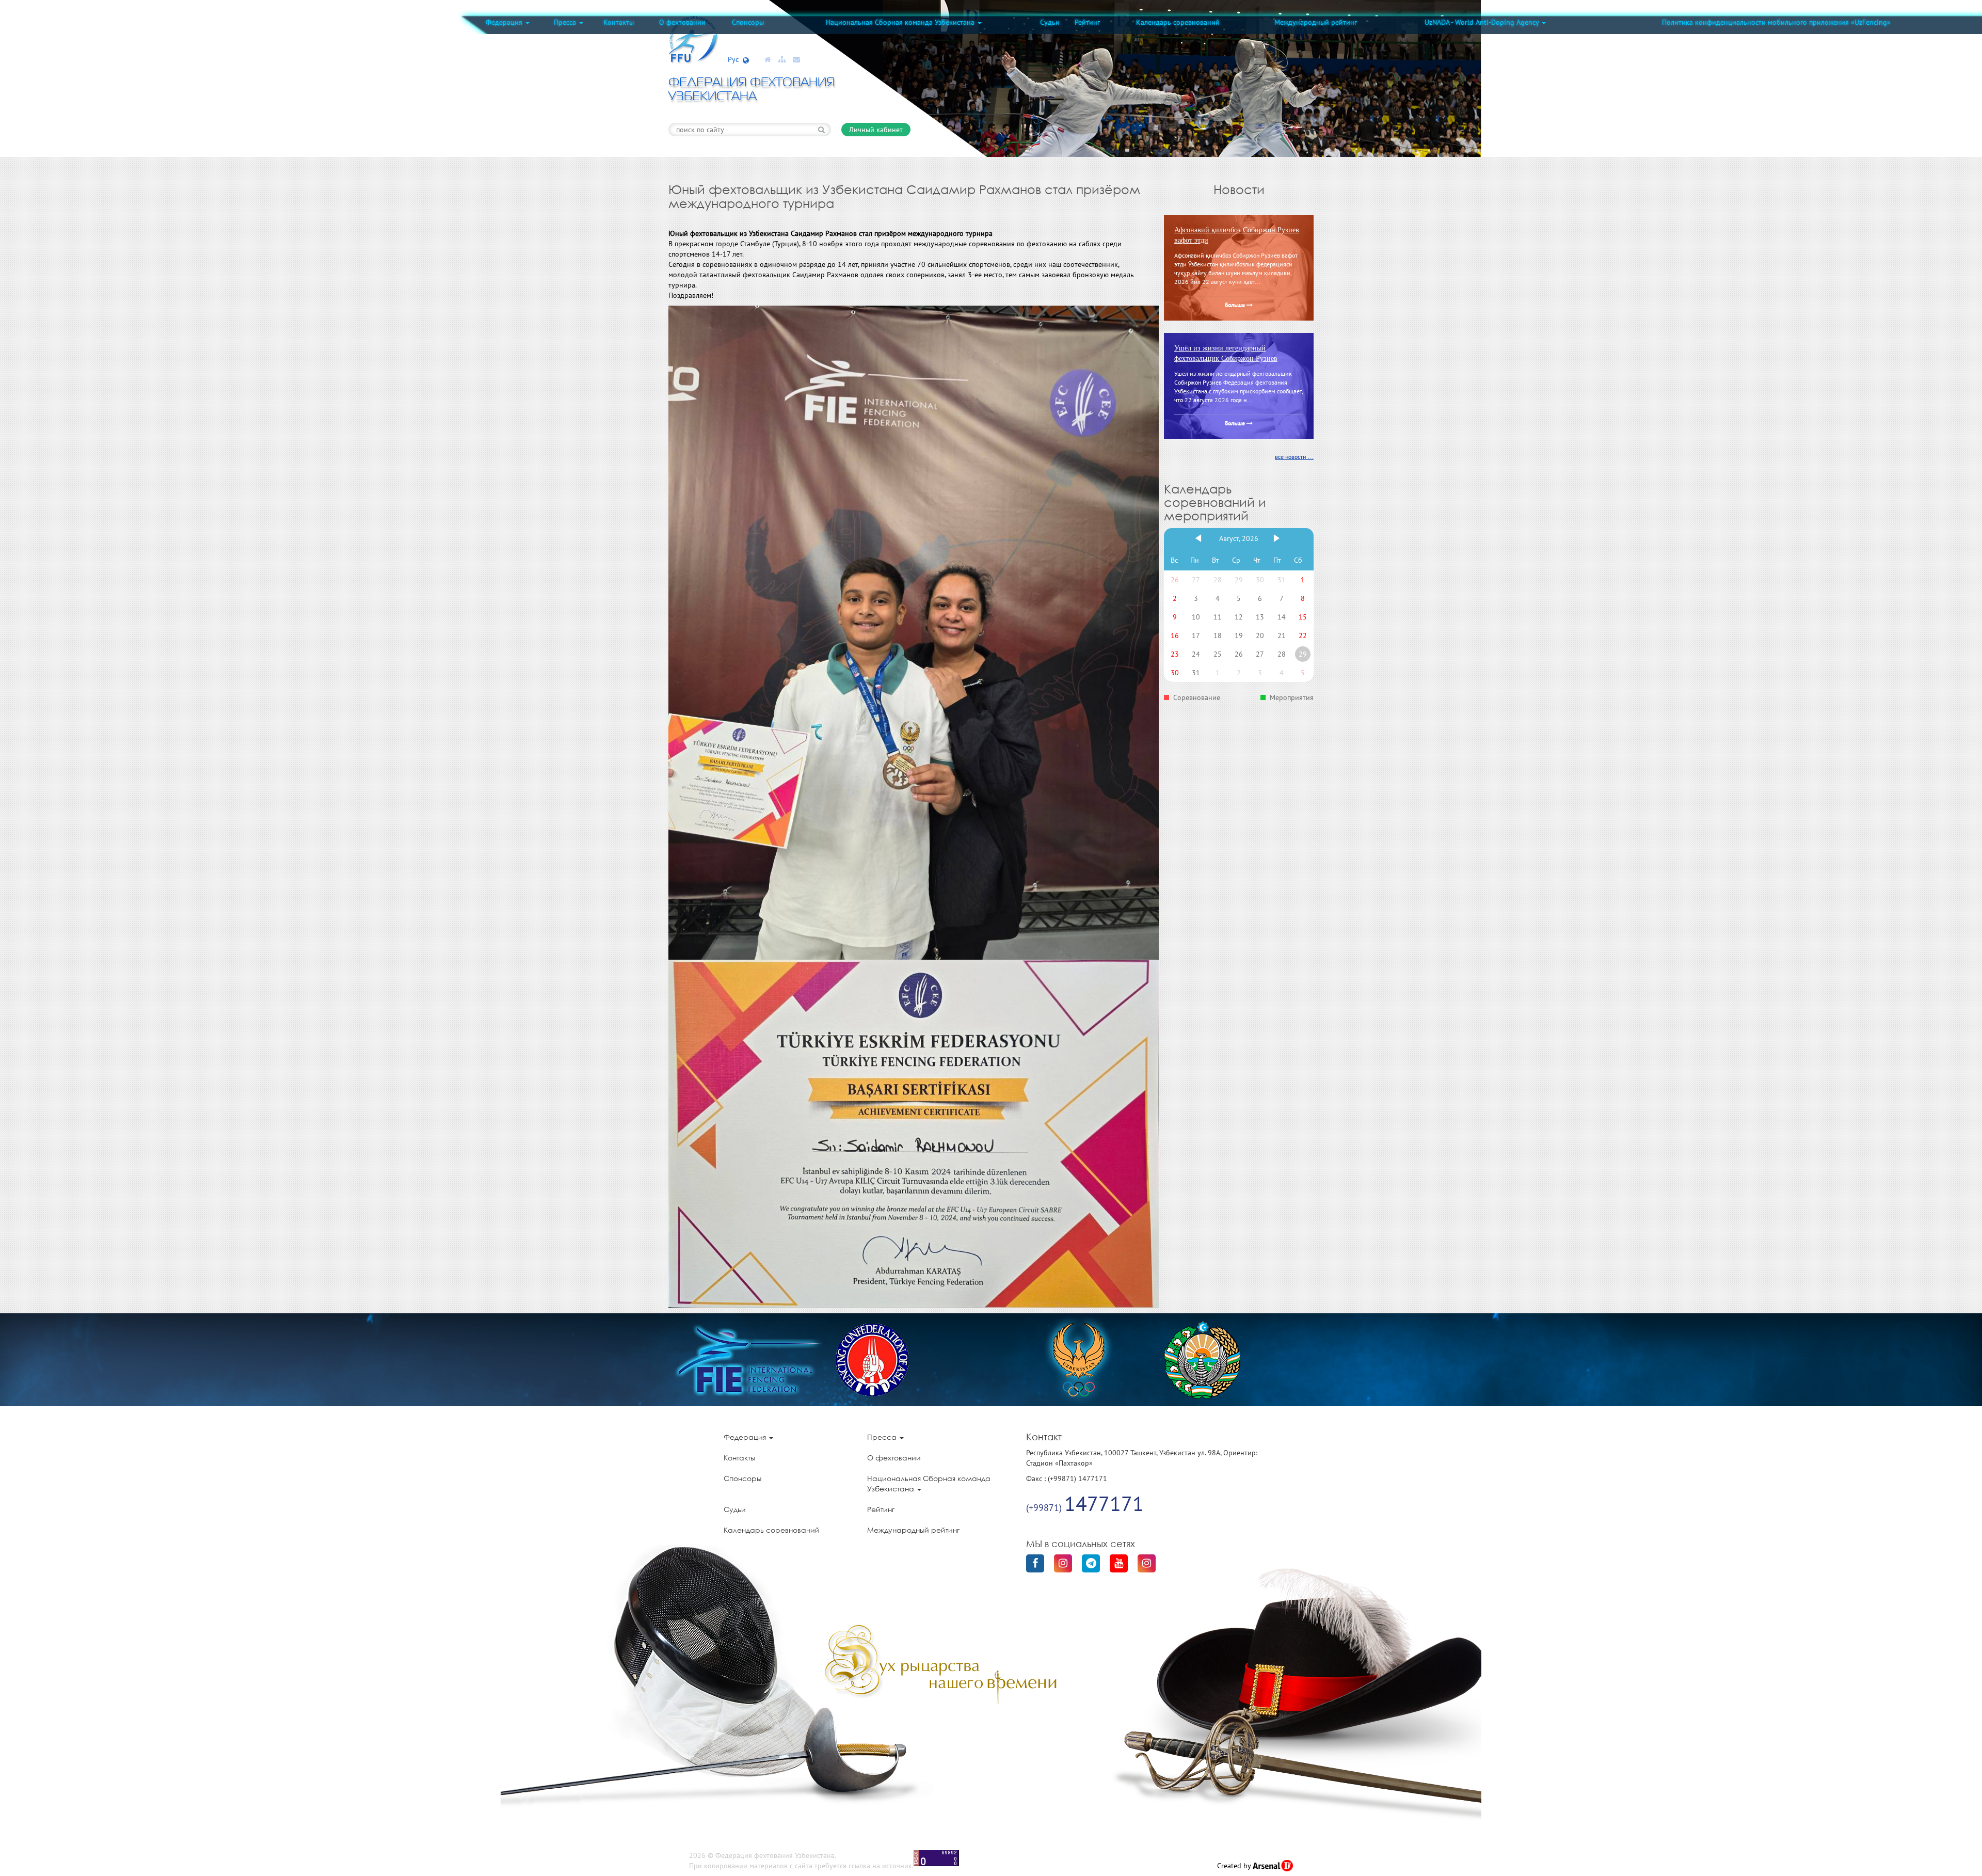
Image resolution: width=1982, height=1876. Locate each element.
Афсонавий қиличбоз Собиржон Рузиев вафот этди (1237, 235)
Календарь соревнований (1178, 22)
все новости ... (1294, 457)
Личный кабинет (876, 130)
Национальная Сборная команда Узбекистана (901, 22)
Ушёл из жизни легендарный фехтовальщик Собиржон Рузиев (1226, 353)
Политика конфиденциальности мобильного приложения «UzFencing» (1776, 22)
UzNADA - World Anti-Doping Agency (1483, 22)
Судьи (1050, 22)
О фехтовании (682, 22)
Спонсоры (748, 22)
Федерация (505, 22)
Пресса (566, 22)
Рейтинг (1087, 22)
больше (1236, 306)
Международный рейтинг (1316, 22)
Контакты (619, 22)
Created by (1235, 1866)
